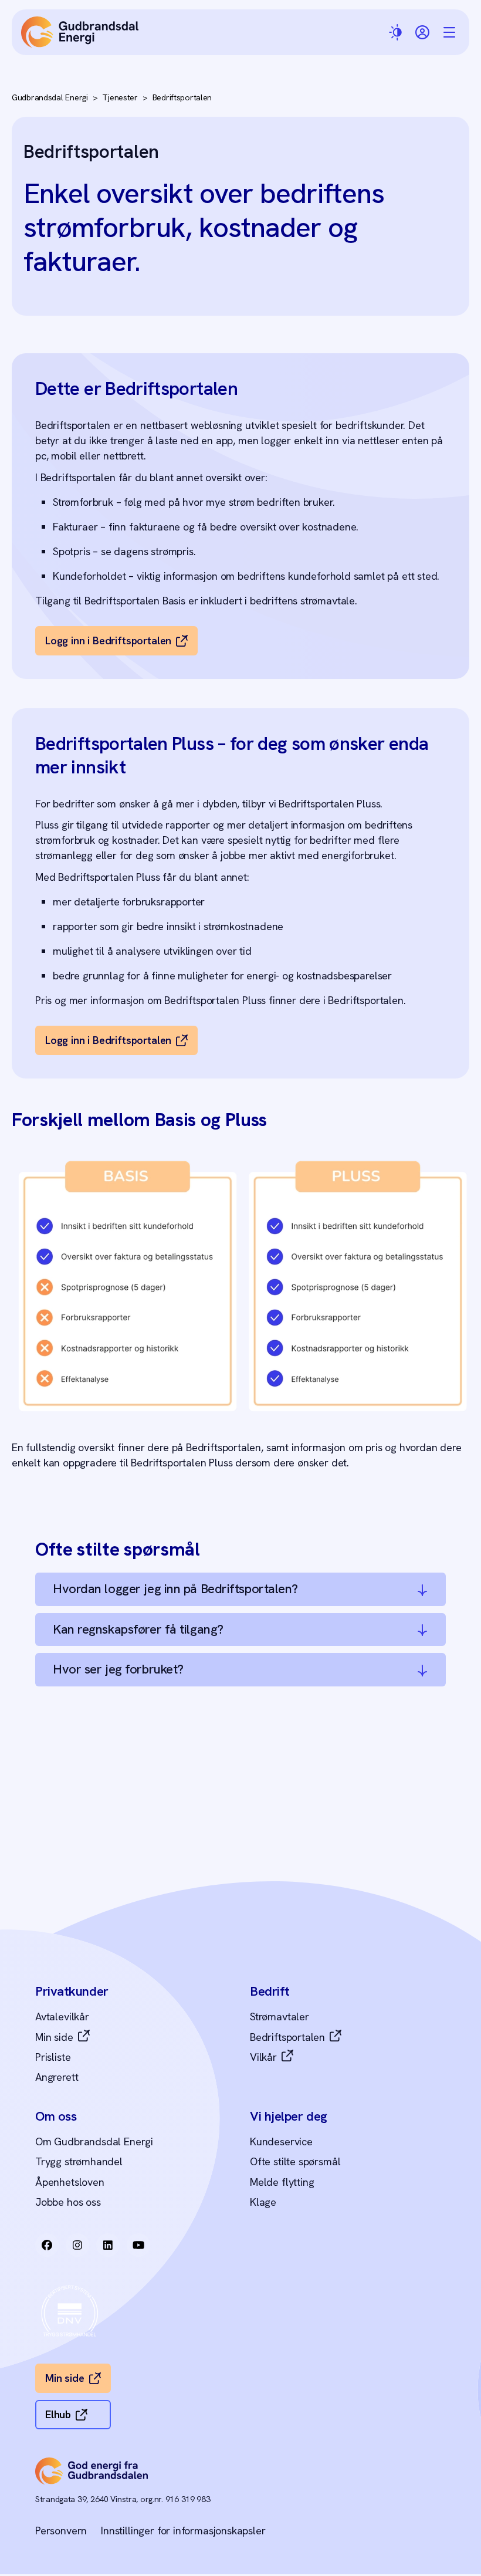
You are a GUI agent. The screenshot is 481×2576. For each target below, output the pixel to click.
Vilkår (263, 2057)
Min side (54, 2037)
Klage (263, 2202)
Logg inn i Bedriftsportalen (108, 640)
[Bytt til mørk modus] (397, 33)
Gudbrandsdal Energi (50, 97)
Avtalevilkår (62, 2016)
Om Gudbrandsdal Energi (94, 2141)
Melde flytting (282, 2182)
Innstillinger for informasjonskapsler (183, 2531)
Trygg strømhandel (79, 2161)
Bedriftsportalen (182, 98)
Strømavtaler (280, 2016)
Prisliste (53, 2057)
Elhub (58, 2414)
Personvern (61, 2531)
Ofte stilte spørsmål (295, 2161)
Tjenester (120, 98)
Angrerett (57, 2077)
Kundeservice (281, 2141)
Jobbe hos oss (68, 2202)
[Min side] (422, 32)
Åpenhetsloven (70, 2182)
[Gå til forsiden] (80, 32)
